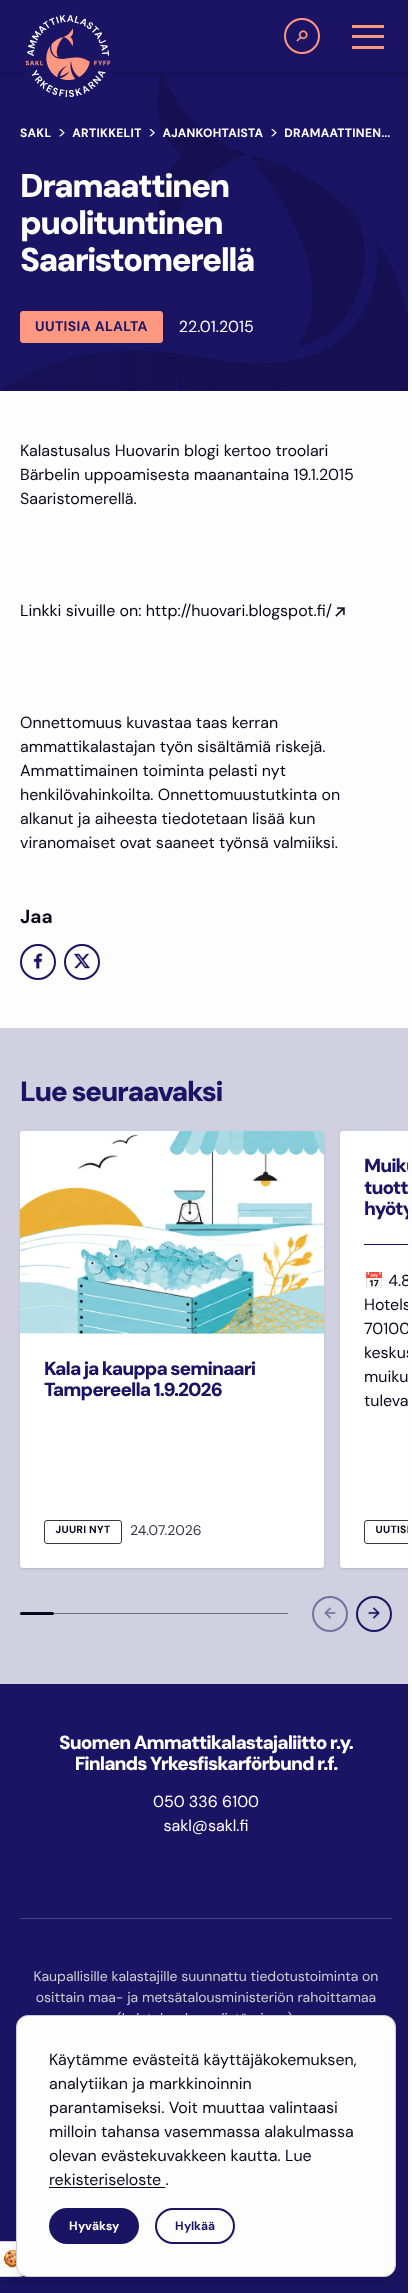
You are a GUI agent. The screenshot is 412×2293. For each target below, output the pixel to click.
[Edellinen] (330, 1614)
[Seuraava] (374, 1614)
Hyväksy (94, 2226)
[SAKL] (68, 56)
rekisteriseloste (107, 2179)
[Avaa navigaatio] (368, 36)
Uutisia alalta (91, 327)
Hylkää (195, 2226)
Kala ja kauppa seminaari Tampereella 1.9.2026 (149, 1379)
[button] (302, 36)
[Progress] (37, 1614)
